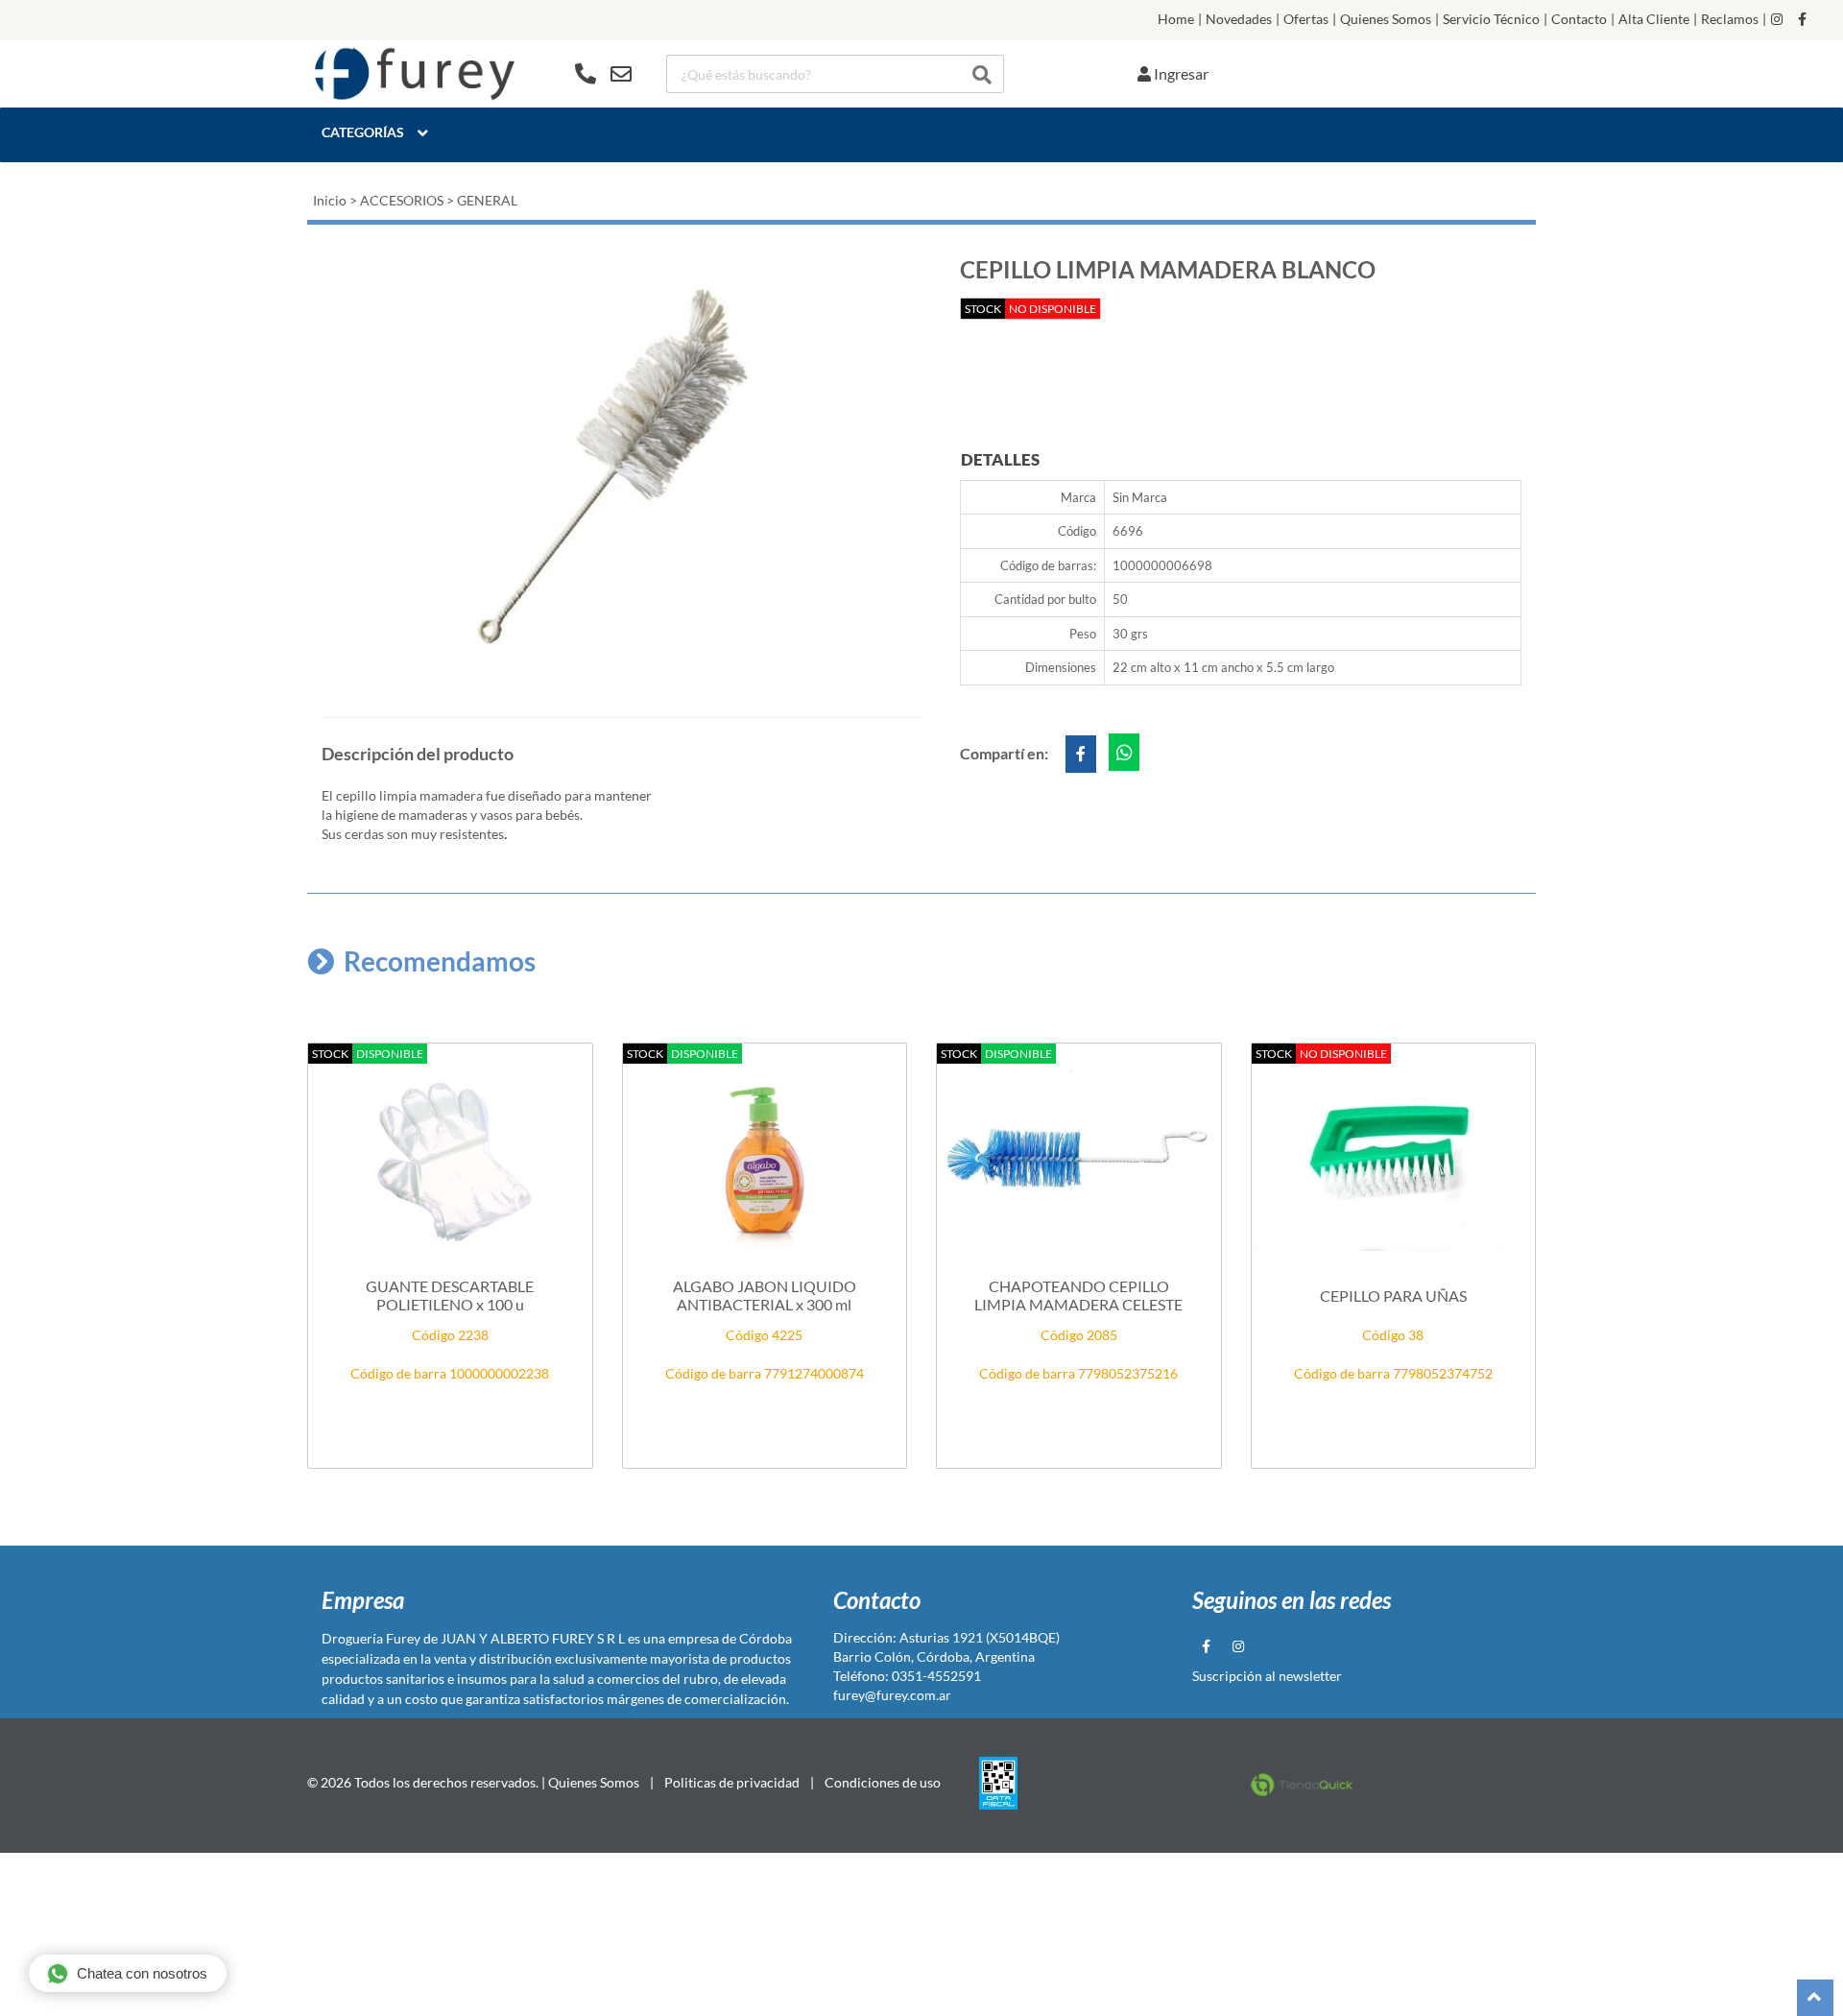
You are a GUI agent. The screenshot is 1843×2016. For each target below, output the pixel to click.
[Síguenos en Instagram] (1777, 19)
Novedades (1239, 19)
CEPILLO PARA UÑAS (1393, 1296)
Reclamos (1730, 19)
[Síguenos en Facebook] (1802, 19)
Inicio (330, 200)
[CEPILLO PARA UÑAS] (1394, 1156)
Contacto (1579, 19)
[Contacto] (603, 74)
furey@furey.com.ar (892, 1695)
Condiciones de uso (883, 1782)
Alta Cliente (1654, 19)
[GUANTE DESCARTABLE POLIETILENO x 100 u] (450, 1156)
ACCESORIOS (402, 200)
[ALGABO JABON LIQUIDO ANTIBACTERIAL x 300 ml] (765, 1156)
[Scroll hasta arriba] (1815, 1998)
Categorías (363, 132)
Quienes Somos (1386, 19)
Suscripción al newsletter (1267, 1676)
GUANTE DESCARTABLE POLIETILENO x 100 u (450, 1295)
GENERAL (487, 200)
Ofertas (1306, 19)
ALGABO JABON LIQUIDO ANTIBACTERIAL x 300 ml (765, 1295)
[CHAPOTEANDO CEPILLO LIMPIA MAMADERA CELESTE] (1079, 1156)
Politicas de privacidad (732, 1782)
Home (1176, 19)
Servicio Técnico (1491, 19)
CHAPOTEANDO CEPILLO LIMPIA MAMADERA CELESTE (1078, 1295)
